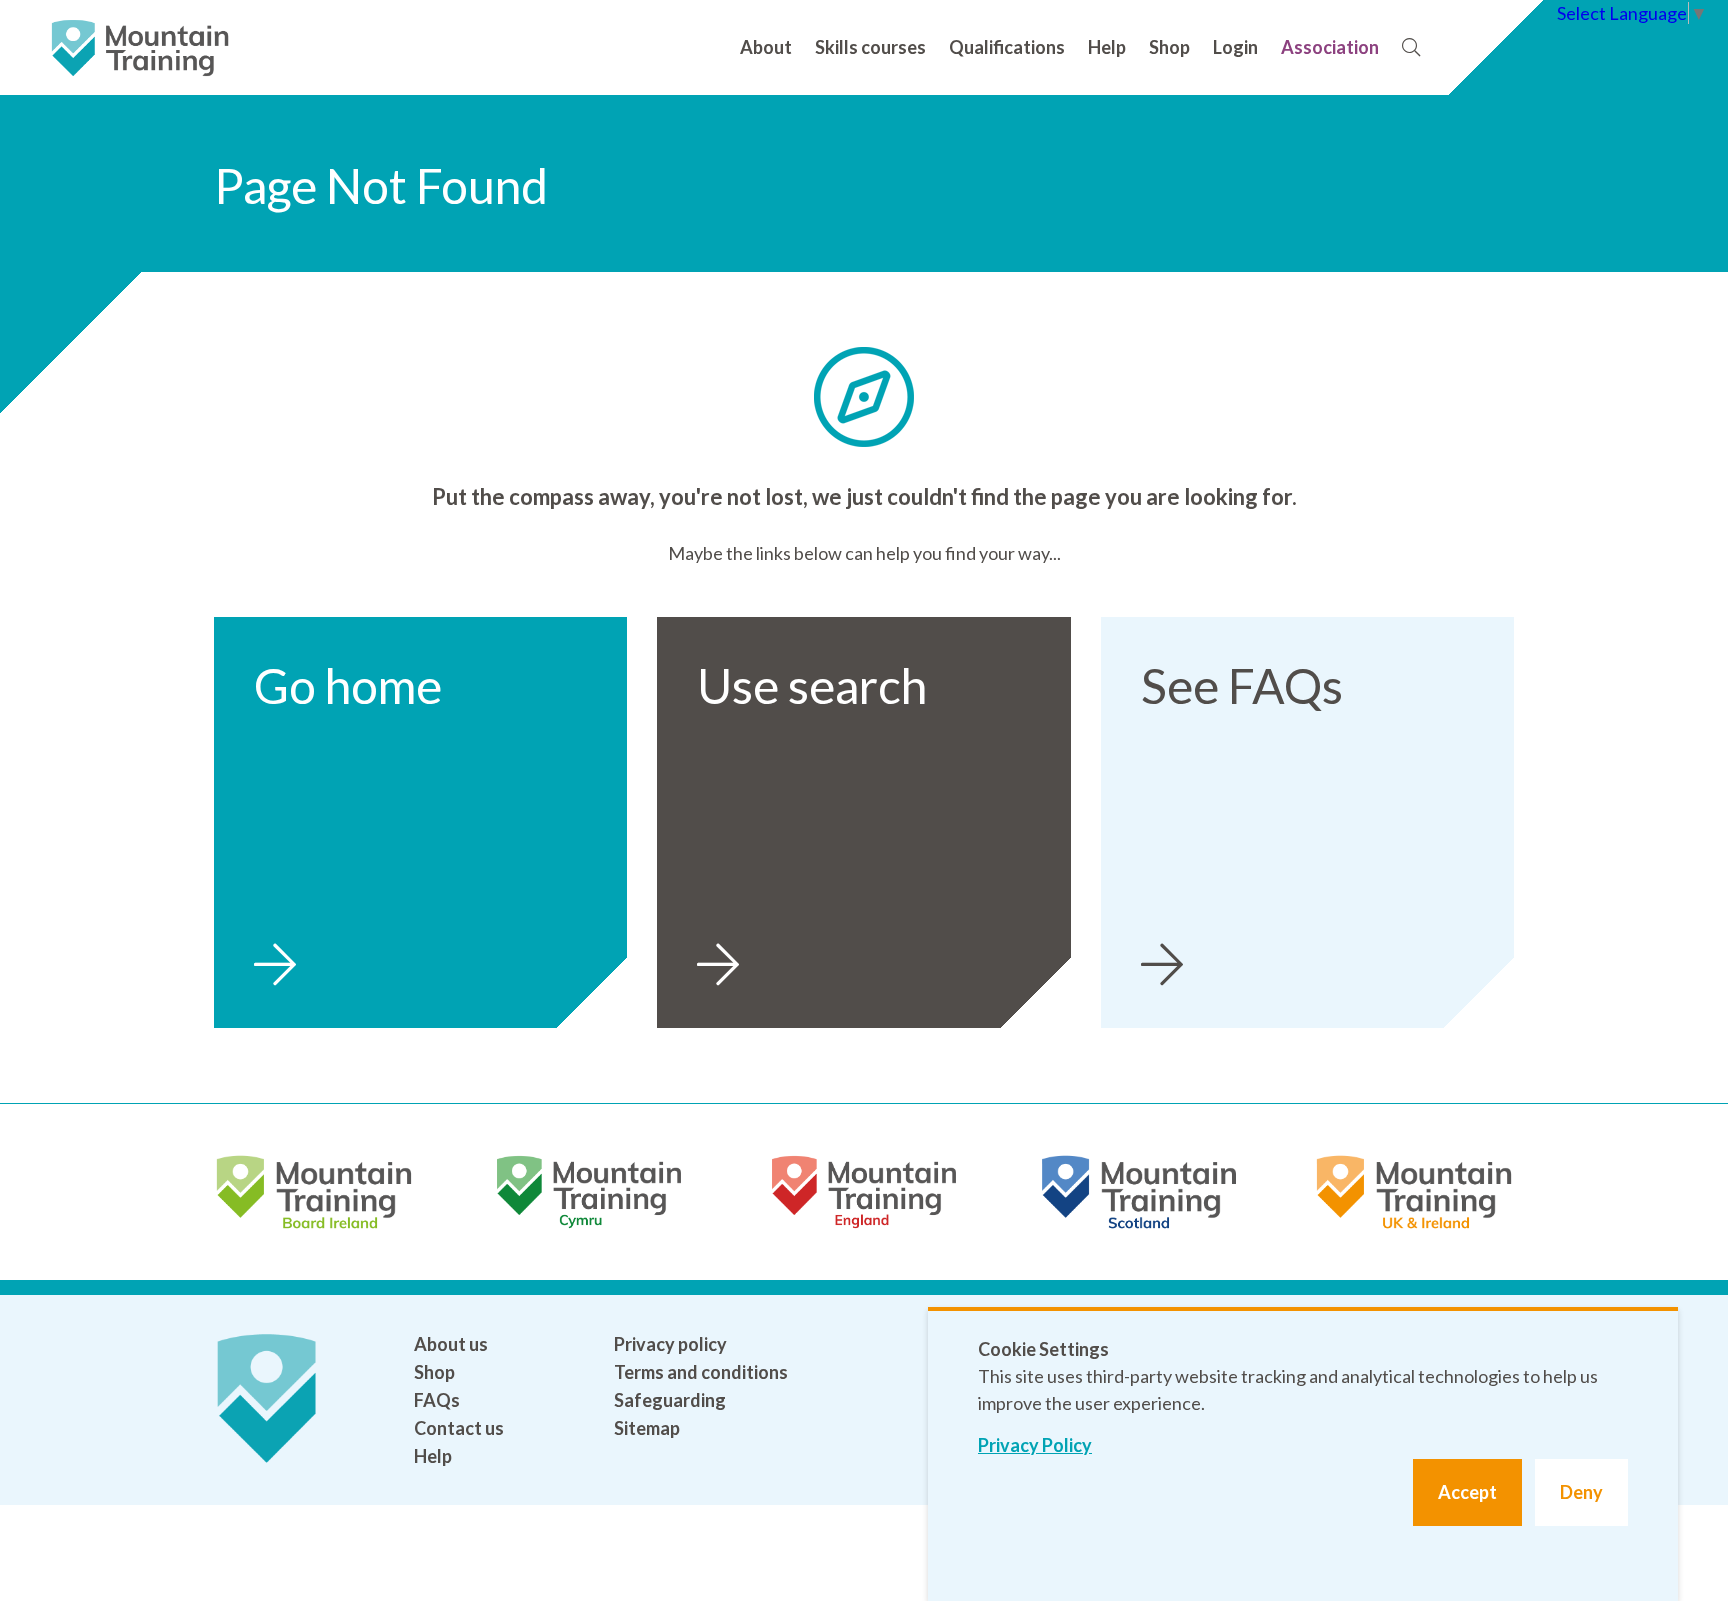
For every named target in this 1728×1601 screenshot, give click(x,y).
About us (451, 1344)
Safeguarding (670, 1400)
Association (1330, 47)
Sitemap (647, 1428)
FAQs (437, 1400)
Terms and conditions (701, 1372)
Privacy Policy (1035, 1445)
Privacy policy (670, 1344)
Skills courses (870, 47)
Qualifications (1007, 47)
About (766, 47)
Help (1107, 47)
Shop (1169, 47)
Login (1235, 47)
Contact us (459, 1428)
